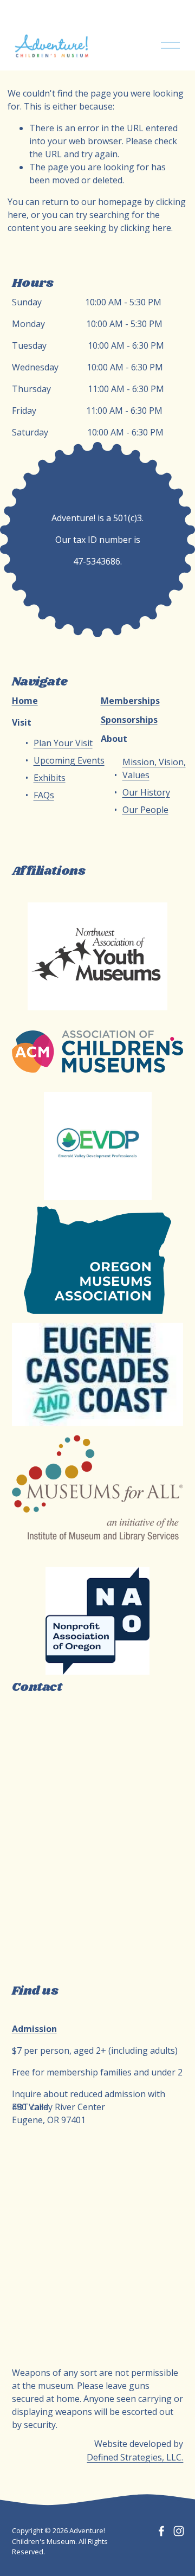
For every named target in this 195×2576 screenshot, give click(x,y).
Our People (145, 810)
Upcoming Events (69, 760)
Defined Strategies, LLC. (135, 2457)
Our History (146, 792)
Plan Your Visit (63, 743)
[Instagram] (179, 2531)
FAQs (44, 795)
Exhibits (50, 778)
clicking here (146, 228)
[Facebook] (161, 2531)
